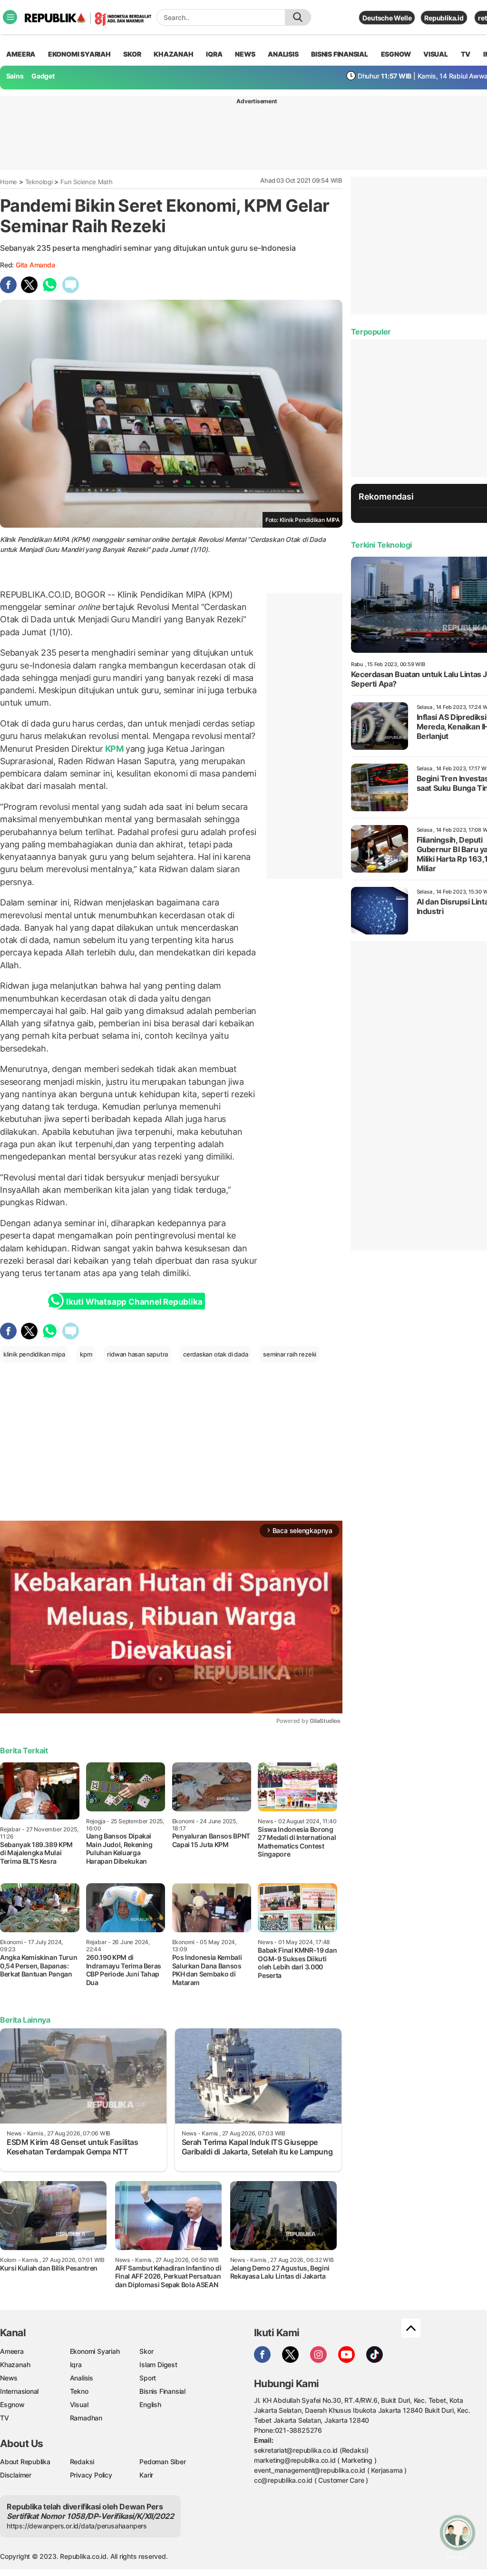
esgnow (396, 54)
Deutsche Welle (387, 18)
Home (9, 182)
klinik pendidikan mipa (34, 1354)
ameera (21, 54)
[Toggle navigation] (10, 17)
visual (436, 54)
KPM (114, 749)
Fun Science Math (87, 182)
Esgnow (12, 2404)
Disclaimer (16, 2475)
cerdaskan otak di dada (215, 1354)
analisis (283, 54)
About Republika (25, 2462)
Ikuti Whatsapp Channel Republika (134, 1302)
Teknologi (39, 182)
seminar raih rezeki (290, 1354)
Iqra (76, 2365)
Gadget (43, 76)
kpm (86, 1354)
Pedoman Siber (162, 2462)
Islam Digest (158, 2365)
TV (466, 54)
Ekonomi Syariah (79, 54)
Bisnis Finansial (340, 54)
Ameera (12, 2351)
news (245, 54)
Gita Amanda (35, 265)
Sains (15, 76)
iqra (214, 54)
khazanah (173, 54)
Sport (148, 2378)
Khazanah (15, 2365)
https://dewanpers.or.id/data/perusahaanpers (77, 2526)
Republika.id (444, 18)
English (150, 2404)
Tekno (79, 2391)
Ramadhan (86, 2418)
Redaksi (82, 2462)
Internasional (19, 2391)
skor (132, 54)
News (9, 2378)
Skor (146, 2351)
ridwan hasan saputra (137, 1354)
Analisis (82, 2378)
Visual (79, 2404)
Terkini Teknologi (381, 545)
